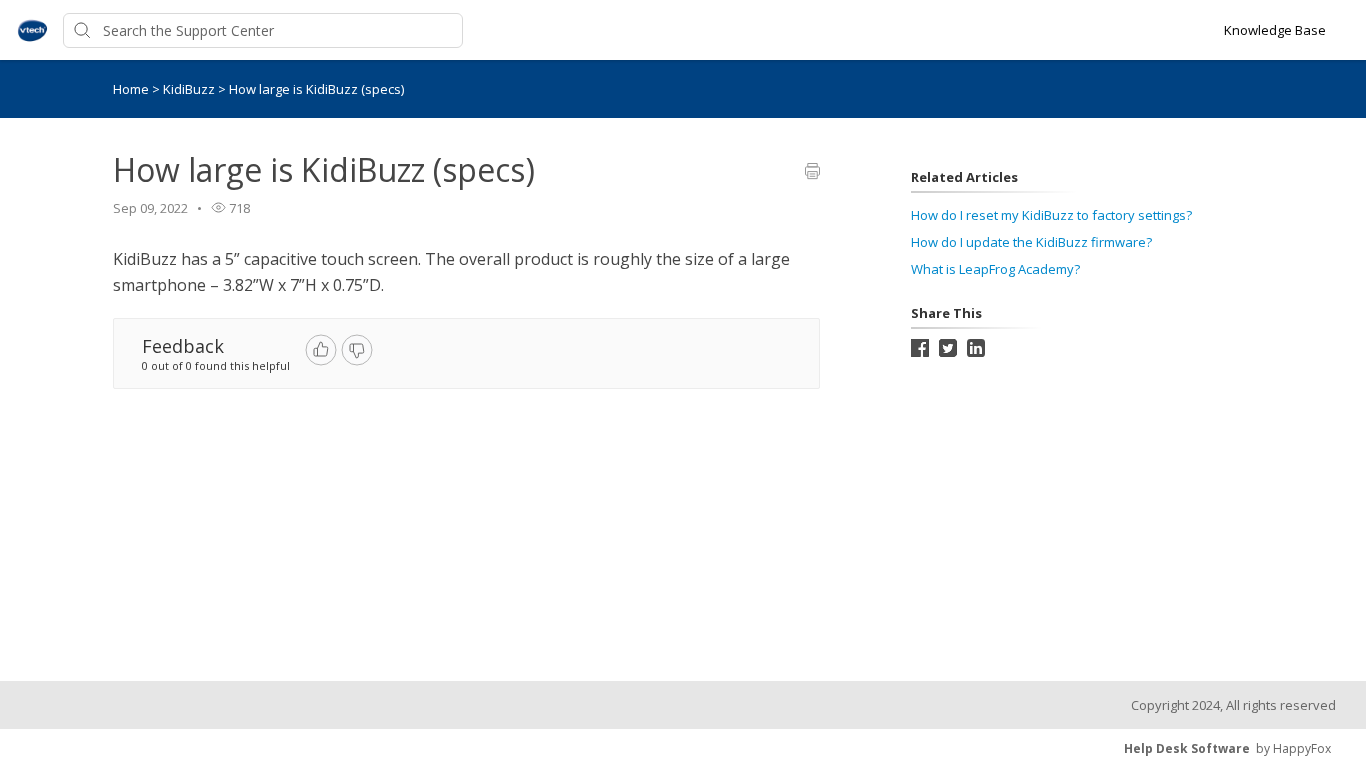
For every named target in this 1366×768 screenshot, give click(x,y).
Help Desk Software (1187, 748)
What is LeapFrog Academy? (995, 269)
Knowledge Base (1275, 30)
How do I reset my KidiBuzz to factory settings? (1051, 215)
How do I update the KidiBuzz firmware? (1031, 242)
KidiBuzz (190, 89)
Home (131, 89)
